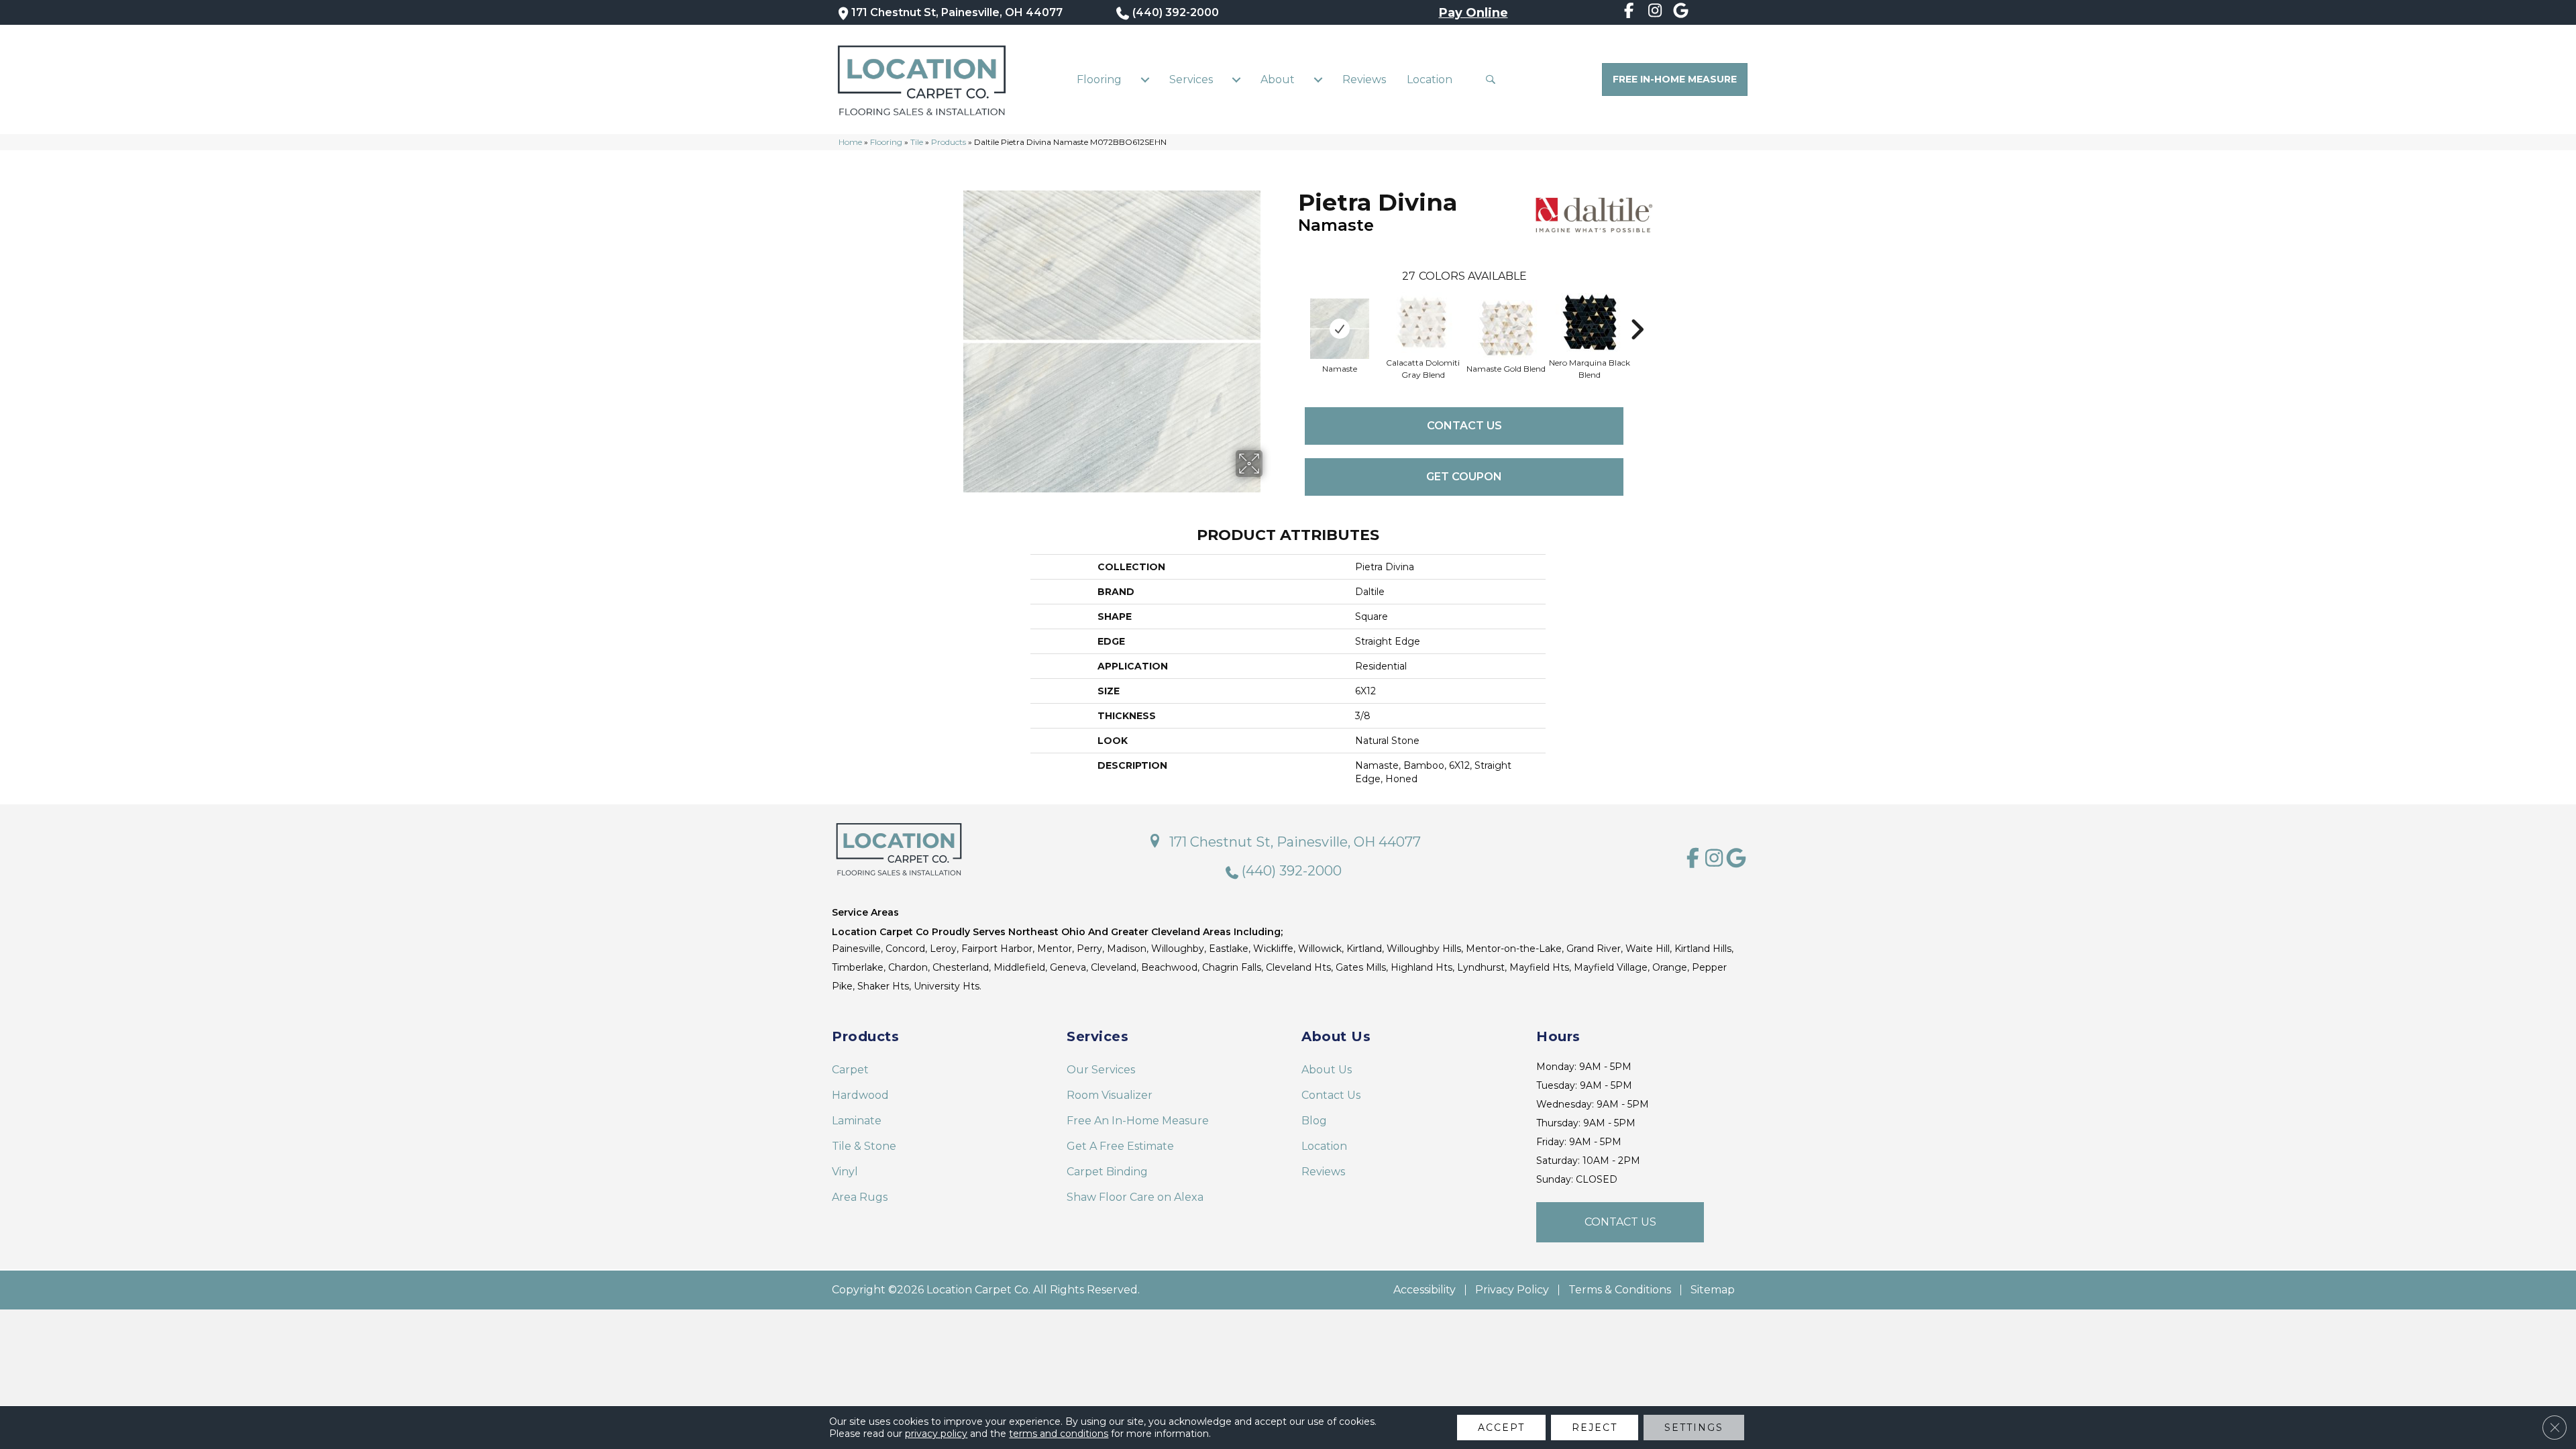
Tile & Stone (864, 1146)
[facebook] (1629, 13)
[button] (1494, 79)
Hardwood (860, 1095)
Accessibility (1425, 1290)
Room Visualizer (1110, 1095)
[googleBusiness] (1681, 13)
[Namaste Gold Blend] (1506, 329)
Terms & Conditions (1620, 1290)
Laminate (857, 1121)
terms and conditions (1059, 1434)
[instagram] (1655, 13)
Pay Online (1473, 13)
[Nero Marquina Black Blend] (1589, 322)
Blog (1314, 1121)
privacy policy (936, 1434)
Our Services (1101, 1070)
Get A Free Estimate (1120, 1146)
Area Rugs (860, 1197)
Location (1430, 79)
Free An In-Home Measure (1138, 1121)
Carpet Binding (1107, 1172)
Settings (1694, 1428)
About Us (1327, 1070)
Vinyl (845, 1172)
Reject (1595, 1428)
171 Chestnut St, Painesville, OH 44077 (957, 12)
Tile (917, 142)
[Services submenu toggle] (1236, 80)
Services (1191, 79)
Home (850, 142)
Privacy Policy (1512, 1290)
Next (1637, 309)
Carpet (850, 1070)
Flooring (1099, 79)
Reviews (1364, 79)
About (1278, 79)
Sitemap (1713, 1290)
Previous (1291, 309)
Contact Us (1464, 426)
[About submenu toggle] (1318, 80)
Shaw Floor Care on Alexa (1135, 1197)
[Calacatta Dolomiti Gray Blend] (1423, 323)
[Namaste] (1340, 329)
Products (949, 142)
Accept (1501, 1428)
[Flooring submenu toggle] (1145, 80)
